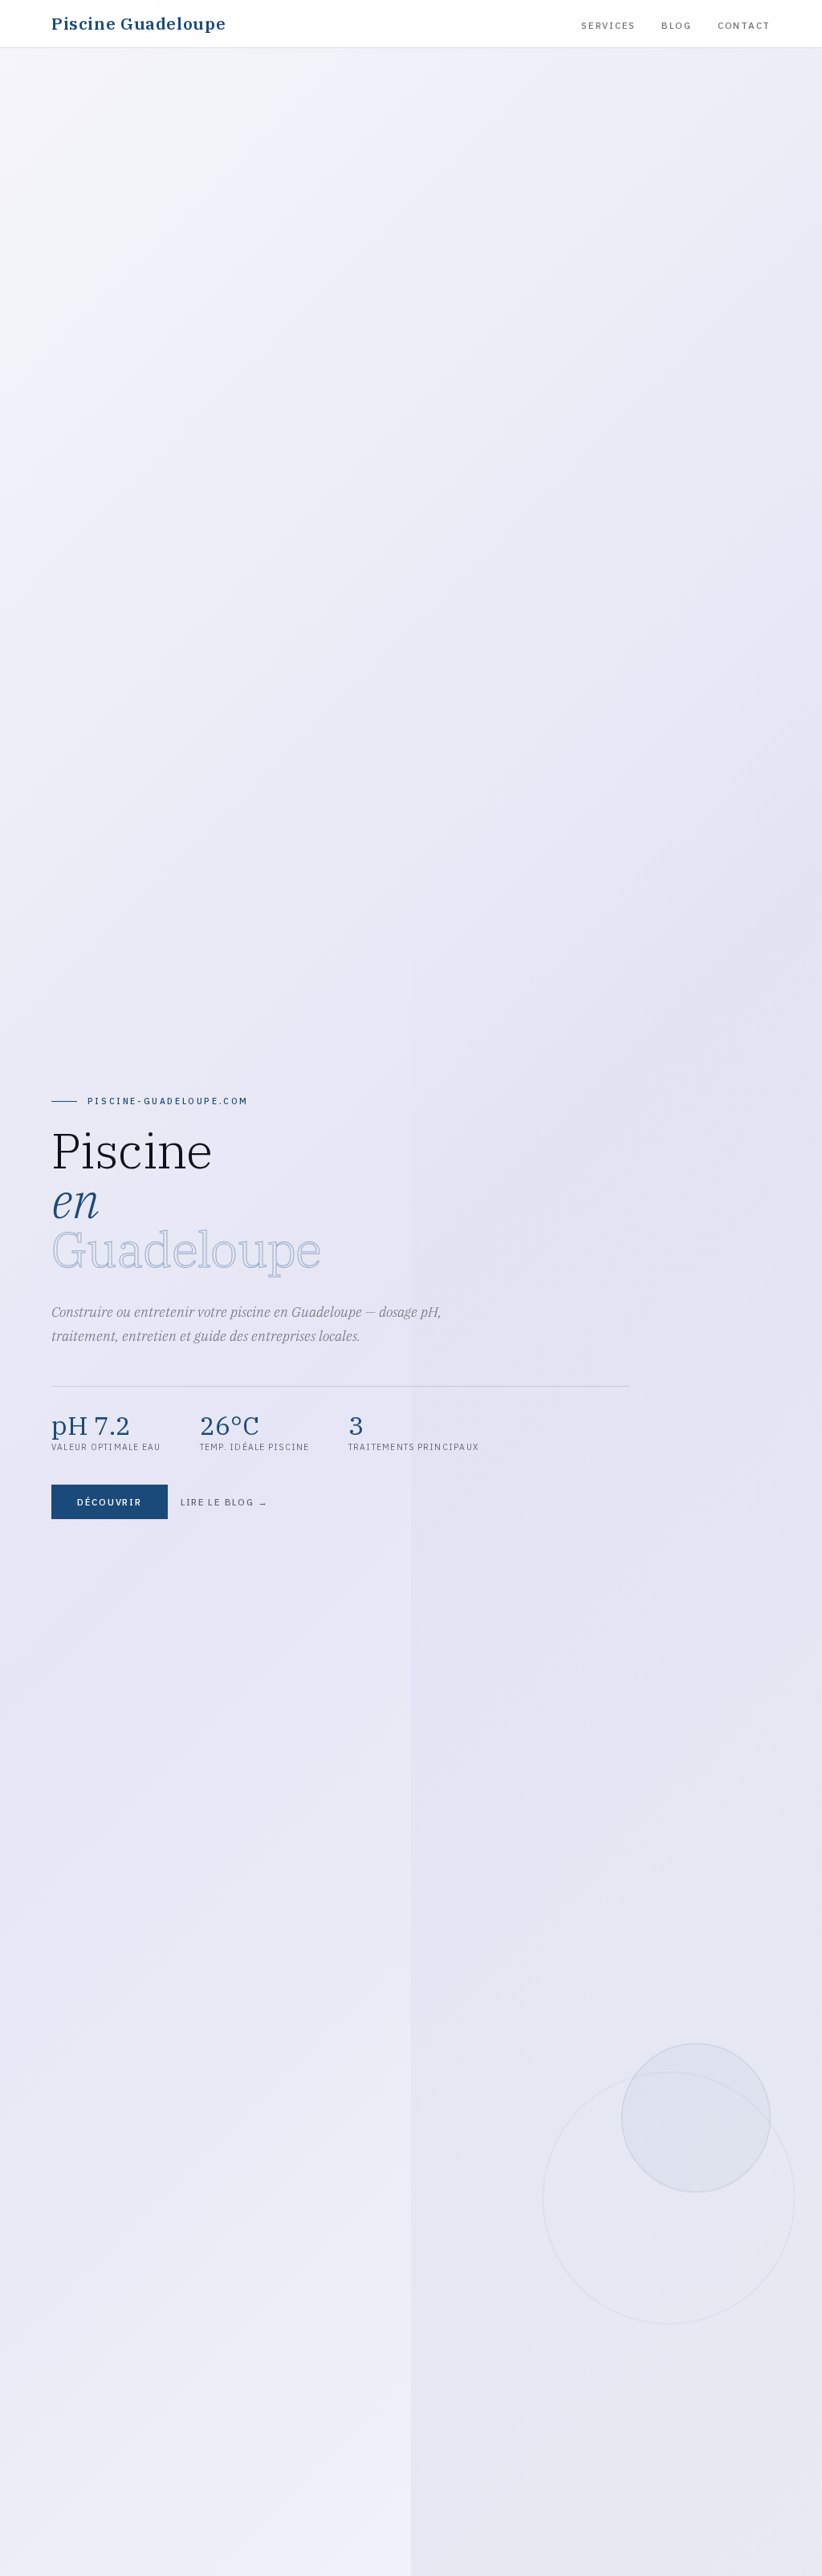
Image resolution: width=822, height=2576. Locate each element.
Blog (677, 25)
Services (608, 25)
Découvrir (110, 1502)
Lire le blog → (224, 1502)
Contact (744, 25)
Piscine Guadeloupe (138, 24)
